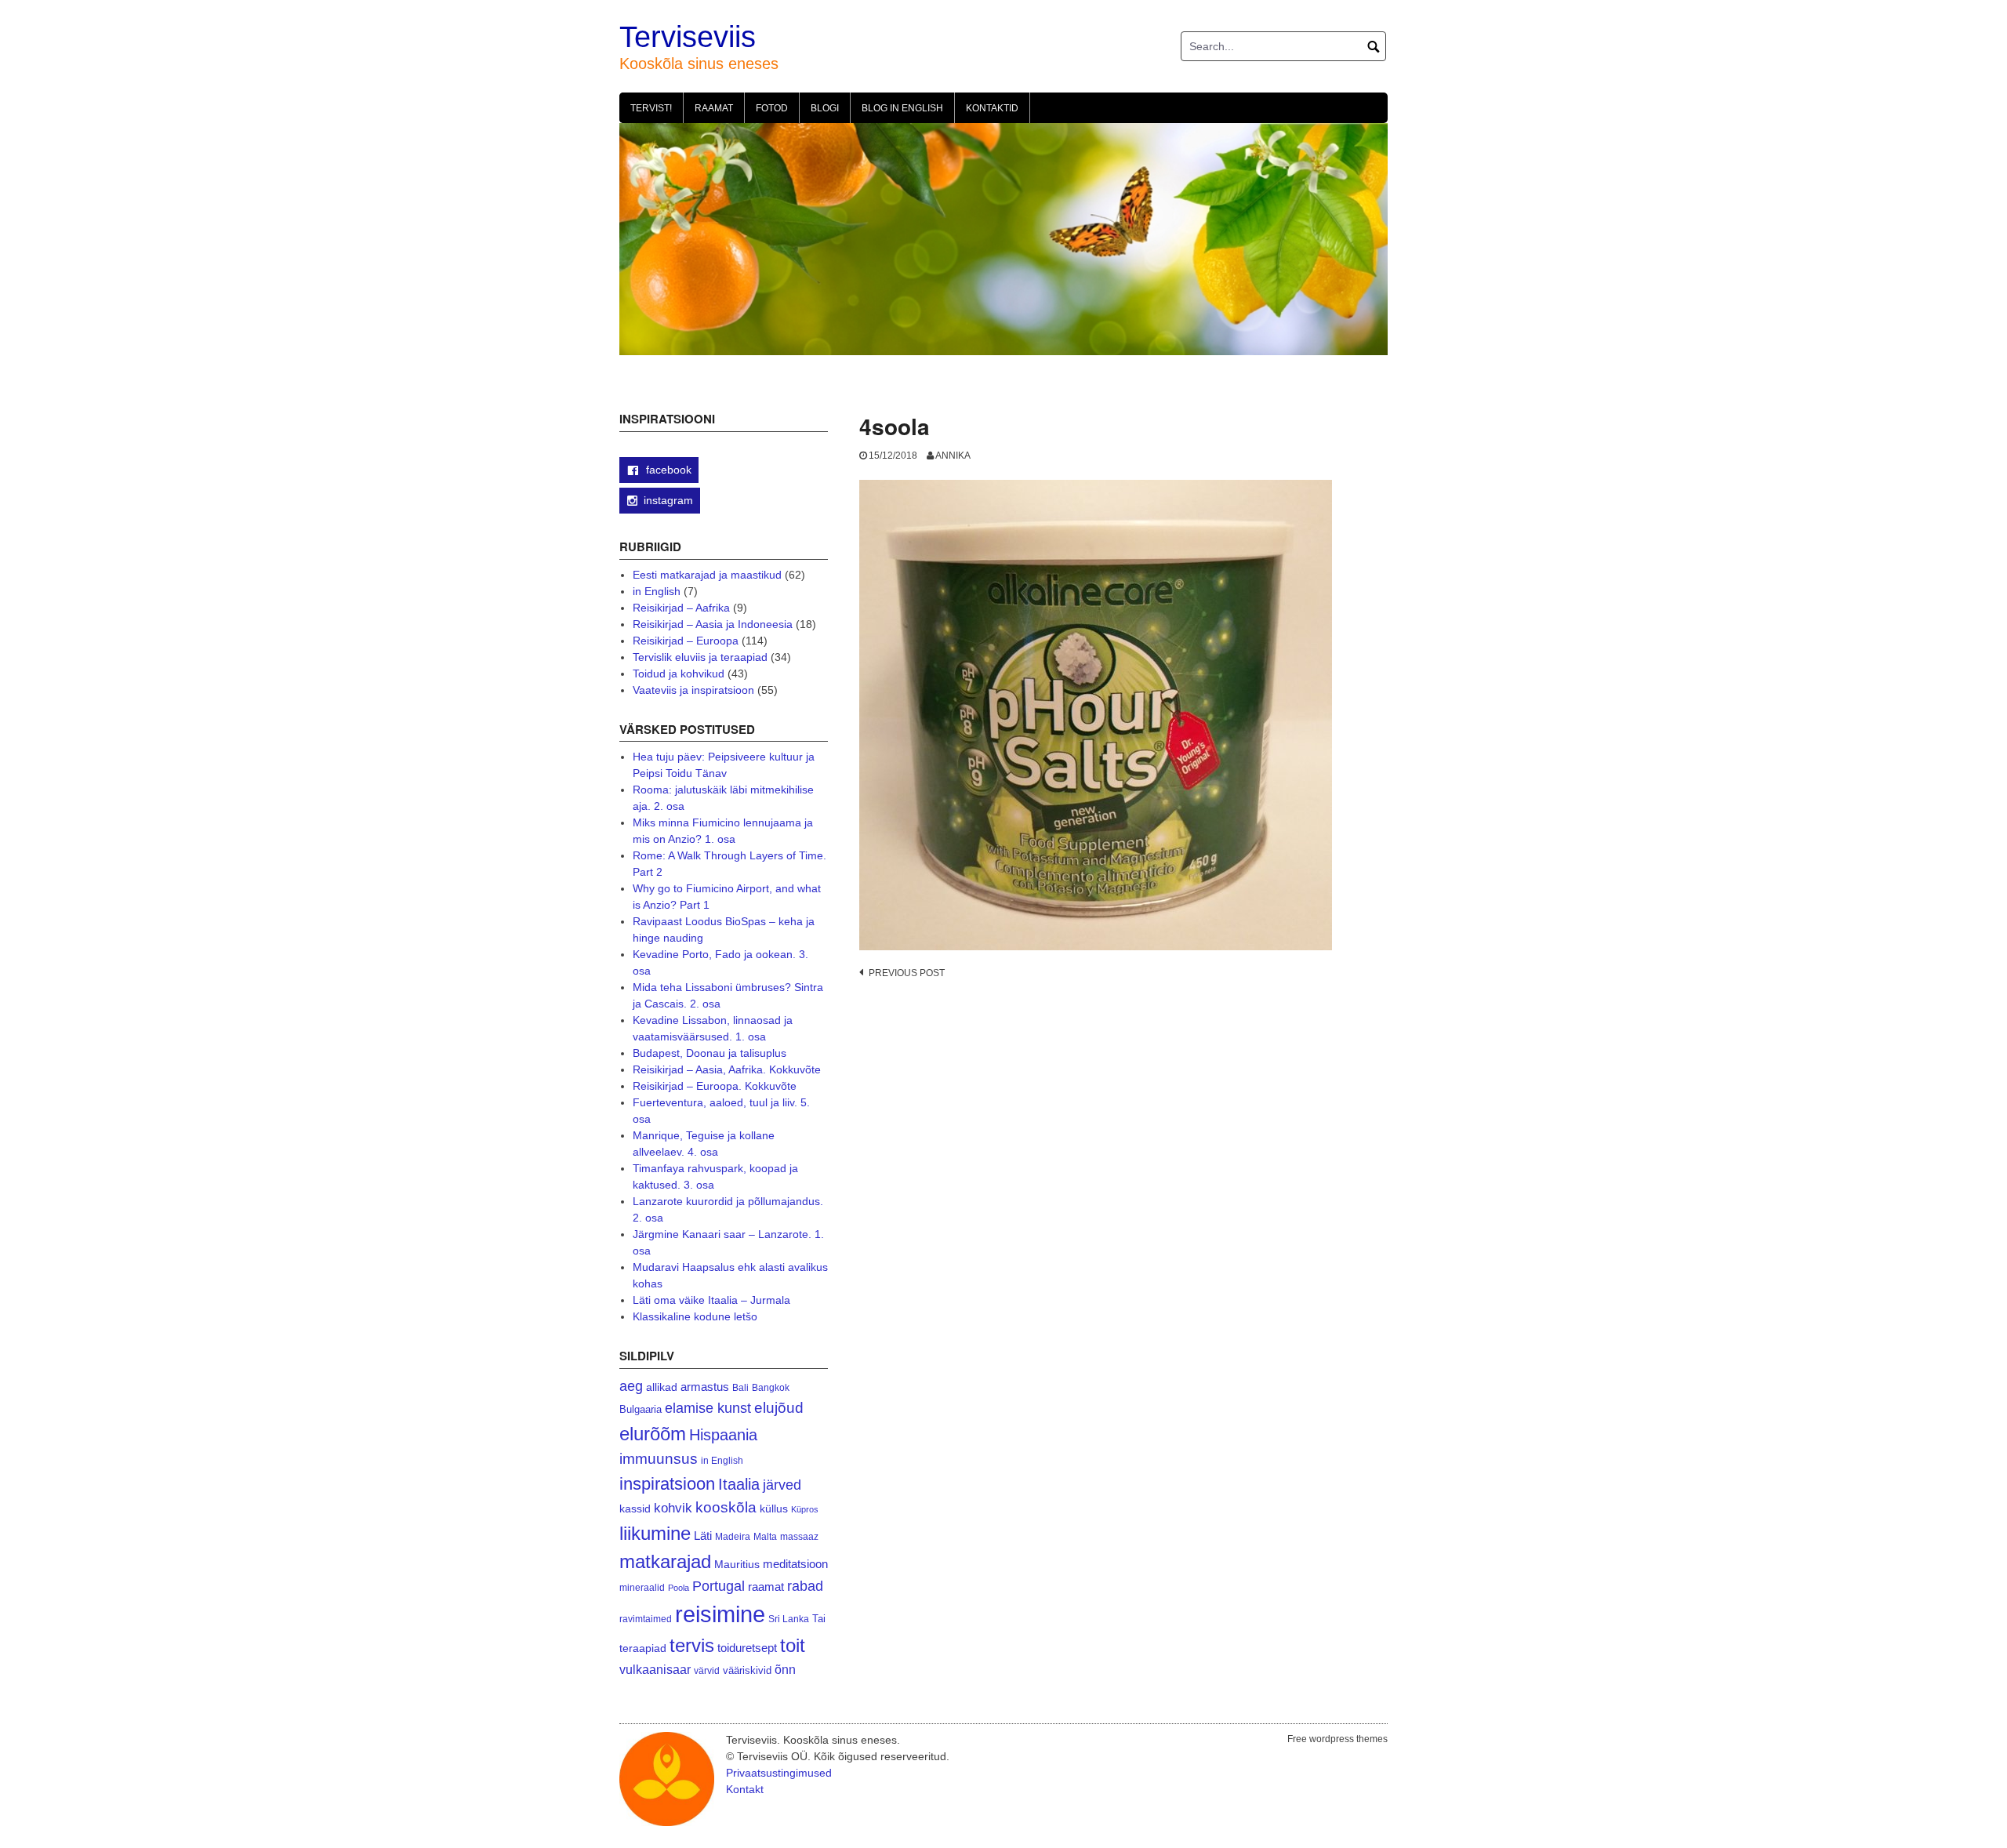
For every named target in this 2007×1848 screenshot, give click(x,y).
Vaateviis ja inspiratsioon (693, 690)
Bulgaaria (641, 1409)
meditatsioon (795, 1564)
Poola (679, 1588)
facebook (667, 470)
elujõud (779, 1408)
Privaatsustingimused (779, 1773)
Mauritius (737, 1565)
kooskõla (726, 1507)
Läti (703, 1536)
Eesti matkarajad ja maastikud (707, 575)
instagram (668, 500)
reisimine (720, 1614)
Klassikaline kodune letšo (695, 1316)
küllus (774, 1509)
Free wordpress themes (1337, 1739)
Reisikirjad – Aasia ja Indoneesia (713, 624)
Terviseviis (688, 37)
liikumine (655, 1533)
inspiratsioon (667, 1484)
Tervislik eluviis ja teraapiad (700, 657)
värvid (707, 1671)
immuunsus (659, 1459)
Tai (819, 1619)
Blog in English (902, 108)
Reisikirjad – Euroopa (686, 641)
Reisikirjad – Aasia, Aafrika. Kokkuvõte (727, 1069)
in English (657, 591)
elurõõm (653, 1434)
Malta (765, 1536)
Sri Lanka (789, 1619)
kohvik (673, 1508)
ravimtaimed (646, 1619)
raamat (766, 1587)
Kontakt (745, 1789)
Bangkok (771, 1387)
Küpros (805, 1509)
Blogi (825, 108)
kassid (635, 1509)
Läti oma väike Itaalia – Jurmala (711, 1300)
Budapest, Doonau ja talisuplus (710, 1053)
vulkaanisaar (655, 1669)
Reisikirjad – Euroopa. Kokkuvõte (715, 1086)
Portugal (719, 1586)
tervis (692, 1645)
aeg (631, 1386)
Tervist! (651, 108)
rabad (805, 1586)
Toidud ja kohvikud (679, 673)
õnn (785, 1669)
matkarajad (665, 1561)
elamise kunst (708, 1408)
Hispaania (723, 1435)
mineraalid (642, 1588)
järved (782, 1485)
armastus (705, 1387)
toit (793, 1646)
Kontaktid (992, 108)
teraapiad (643, 1648)
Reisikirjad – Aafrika (681, 608)
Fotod (772, 108)
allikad (662, 1387)
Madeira (733, 1536)
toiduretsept (747, 1648)
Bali (740, 1387)
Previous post (907, 973)
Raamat (714, 108)
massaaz (799, 1537)
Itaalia (739, 1484)
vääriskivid (747, 1670)
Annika (953, 456)
